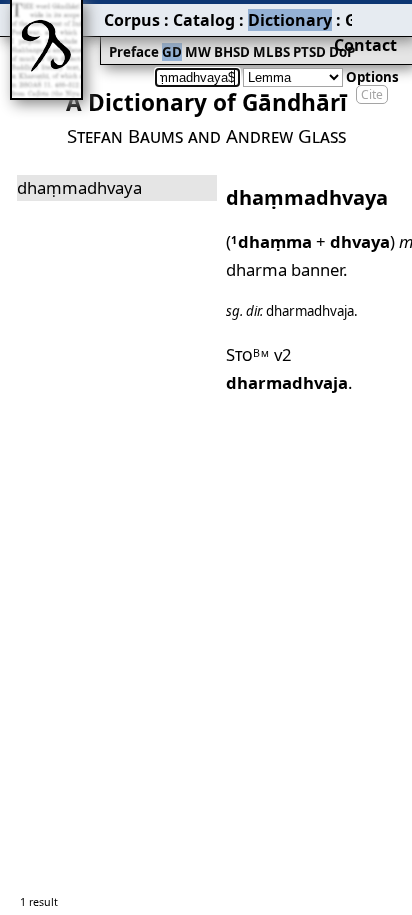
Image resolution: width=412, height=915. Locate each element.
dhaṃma (271, 241)
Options (372, 77)
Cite (372, 94)
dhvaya (360, 241)
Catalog (204, 20)
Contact (365, 45)
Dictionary (290, 20)
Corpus (132, 20)
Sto (248, 354)
